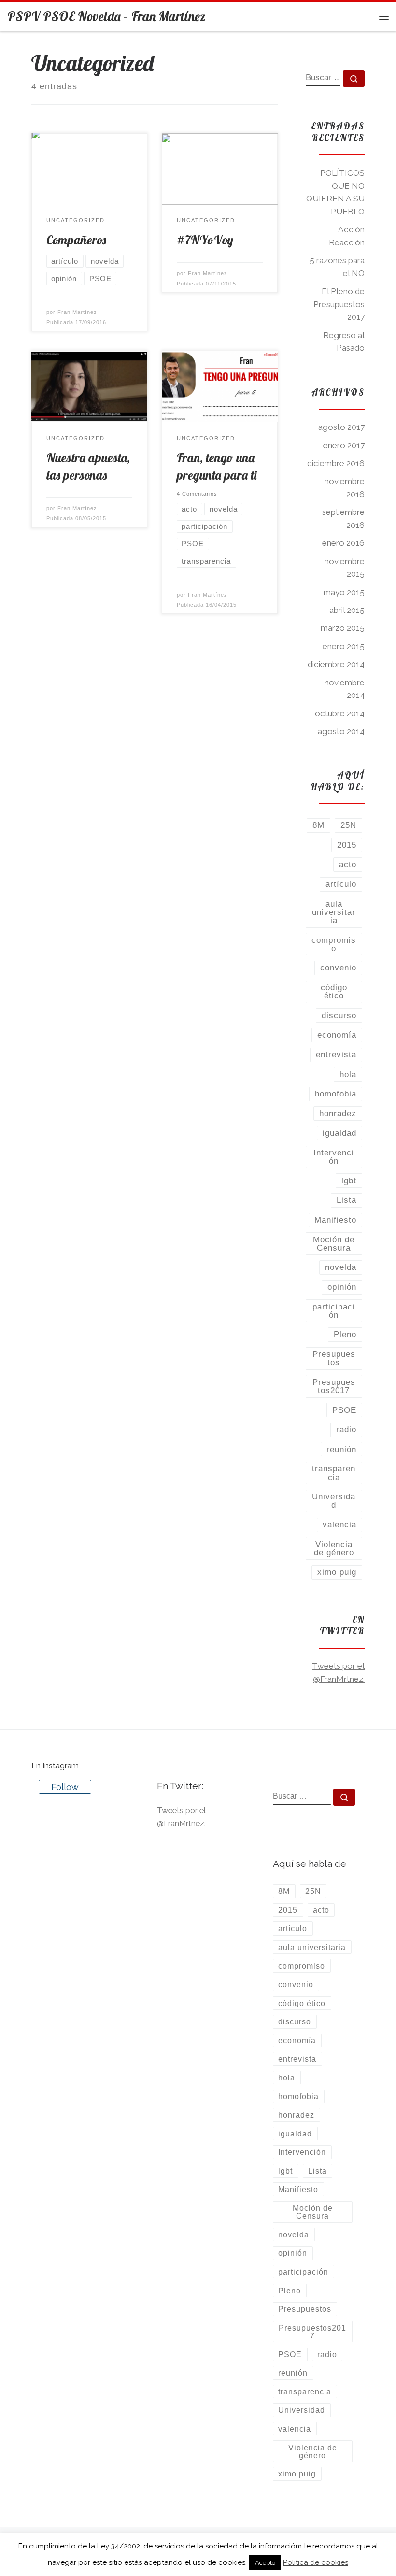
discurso (339, 1015)
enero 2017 (344, 445)
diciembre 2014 (336, 664)
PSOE (344, 1410)
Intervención (334, 1157)
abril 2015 (347, 610)
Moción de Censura (334, 1244)
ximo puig (337, 1572)
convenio (338, 968)
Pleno (345, 1334)
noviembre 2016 (345, 488)
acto (348, 864)
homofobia (336, 1094)
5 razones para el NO (337, 267)
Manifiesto (335, 1220)
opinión (342, 1287)
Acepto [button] (265, 2563)
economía (337, 1035)
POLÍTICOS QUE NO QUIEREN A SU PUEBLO (335, 192)
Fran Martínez (77, 312)
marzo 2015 (343, 628)
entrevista (336, 1054)
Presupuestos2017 (334, 1386)
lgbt (349, 1181)
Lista (346, 1200)
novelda (341, 1267)
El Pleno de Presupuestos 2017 (339, 304)
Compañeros (76, 240)
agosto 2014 (341, 731)
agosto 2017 (341, 427)
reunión (341, 1449)
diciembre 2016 (336, 463)
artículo (341, 884)
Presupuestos (334, 1358)
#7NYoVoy (205, 240)
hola (348, 1074)
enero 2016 (343, 543)
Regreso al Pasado (344, 342)
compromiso (334, 944)
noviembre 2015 (345, 568)
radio (346, 1429)
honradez (338, 1113)
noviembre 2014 (345, 689)
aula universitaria (334, 912)
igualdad (339, 1133)
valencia (339, 1524)
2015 (347, 845)
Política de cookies (316, 2562)
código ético (334, 991)
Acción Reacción (347, 236)
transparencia (334, 1473)
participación (334, 1311)
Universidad (334, 1501)
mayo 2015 (344, 592)
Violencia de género (334, 1548)
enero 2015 (344, 646)
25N (348, 825)
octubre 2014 (340, 713)
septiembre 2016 (343, 519)
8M (318, 825)
